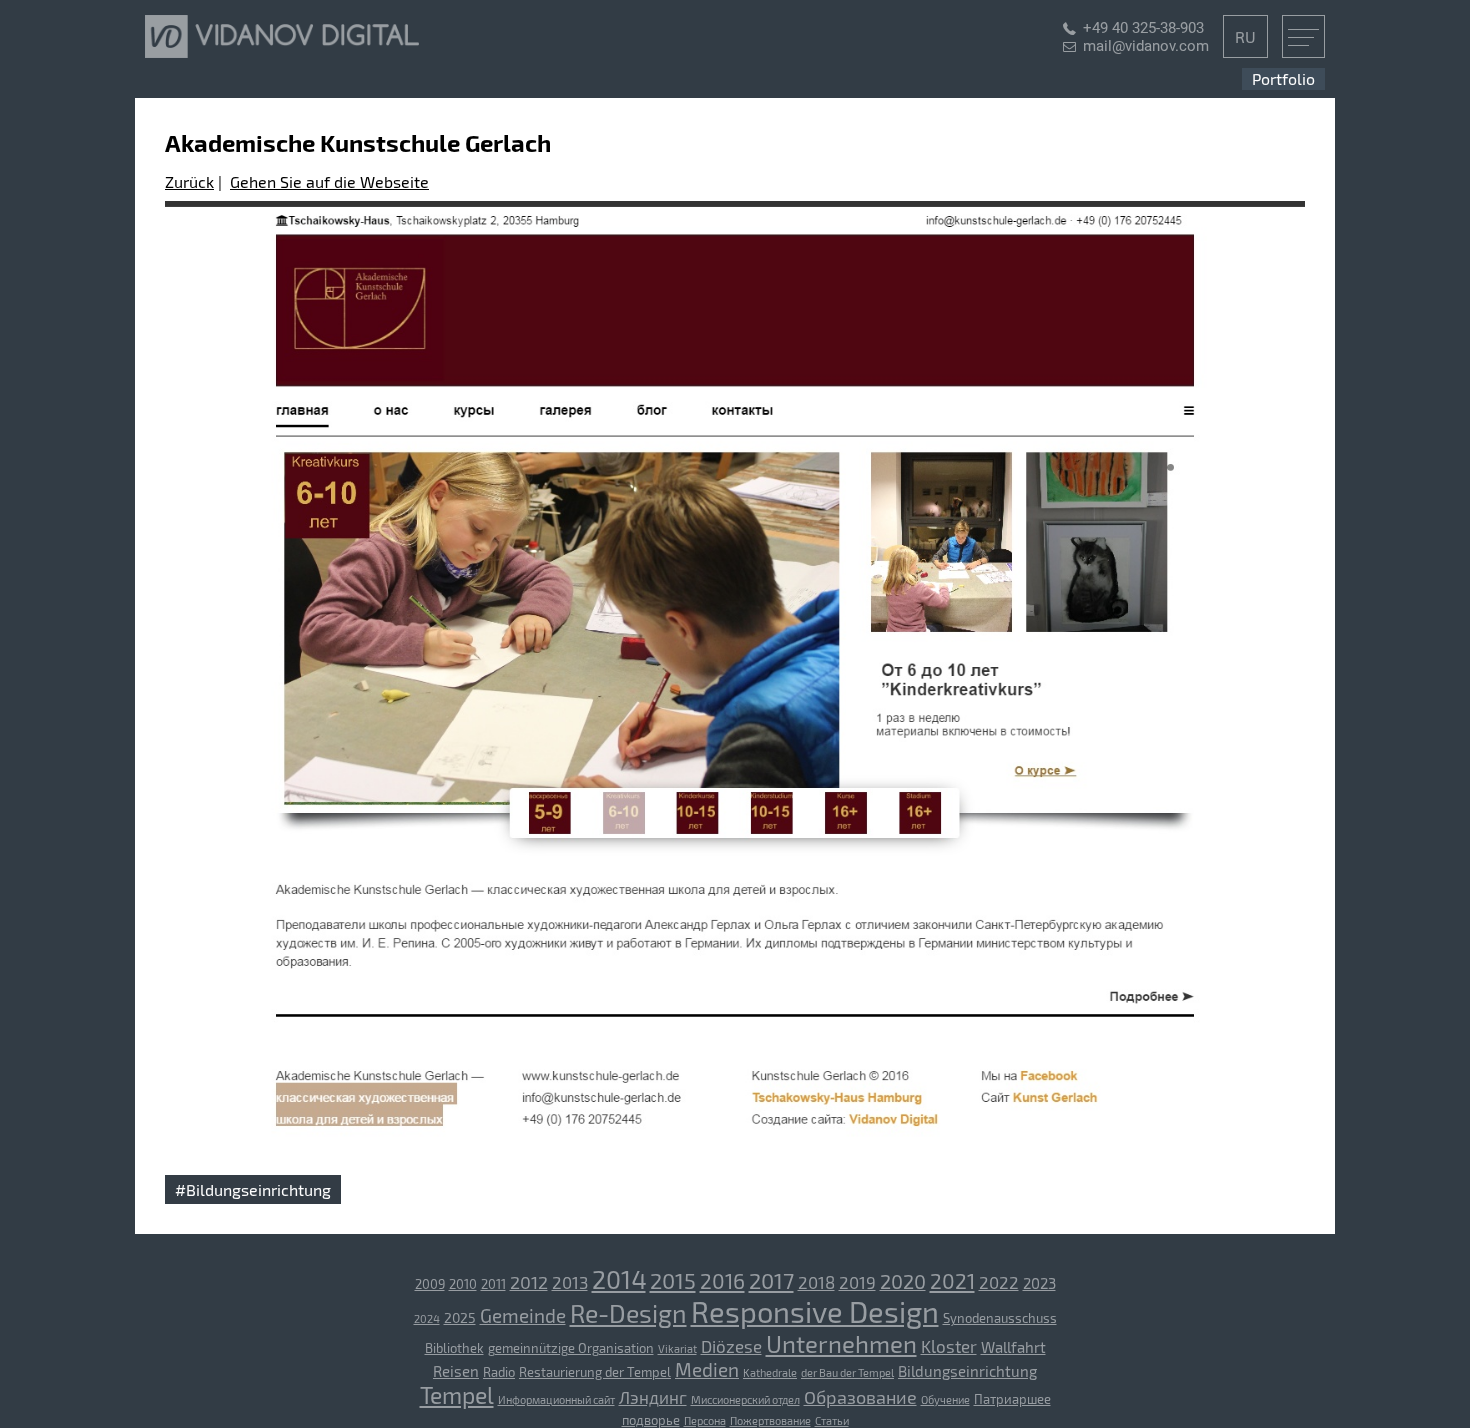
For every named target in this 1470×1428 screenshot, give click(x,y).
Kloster (949, 1346)
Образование (860, 1397)
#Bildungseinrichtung (253, 1189)
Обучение (945, 1399)
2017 (771, 1280)
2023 (1039, 1283)
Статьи (832, 1420)
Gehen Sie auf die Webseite (329, 181)
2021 (952, 1280)
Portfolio (1283, 78)
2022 (999, 1282)
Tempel (457, 1395)
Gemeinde (523, 1315)
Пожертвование (770, 1420)
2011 (493, 1284)
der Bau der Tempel (847, 1372)
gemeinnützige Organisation (571, 1348)
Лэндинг (653, 1397)
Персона (705, 1420)
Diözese (731, 1346)
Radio (499, 1372)
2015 (673, 1280)
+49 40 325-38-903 (1143, 28)
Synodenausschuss (1000, 1318)
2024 (427, 1318)
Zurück (189, 181)
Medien (707, 1369)
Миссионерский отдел (745, 1399)
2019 (857, 1282)
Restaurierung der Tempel (595, 1372)
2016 (722, 1280)
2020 (903, 1281)
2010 (463, 1284)
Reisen (456, 1371)
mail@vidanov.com (1146, 46)
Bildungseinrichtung (967, 1371)
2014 (619, 1279)
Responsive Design (815, 1311)
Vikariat (677, 1348)
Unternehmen (841, 1343)
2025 (460, 1317)
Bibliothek (454, 1348)
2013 (570, 1282)
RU (1245, 36)
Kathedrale (770, 1372)
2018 (816, 1282)
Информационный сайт (556, 1399)
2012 (529, 1282)
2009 (430, 1284)
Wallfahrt (1013, 1347)
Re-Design (628, 1313)
